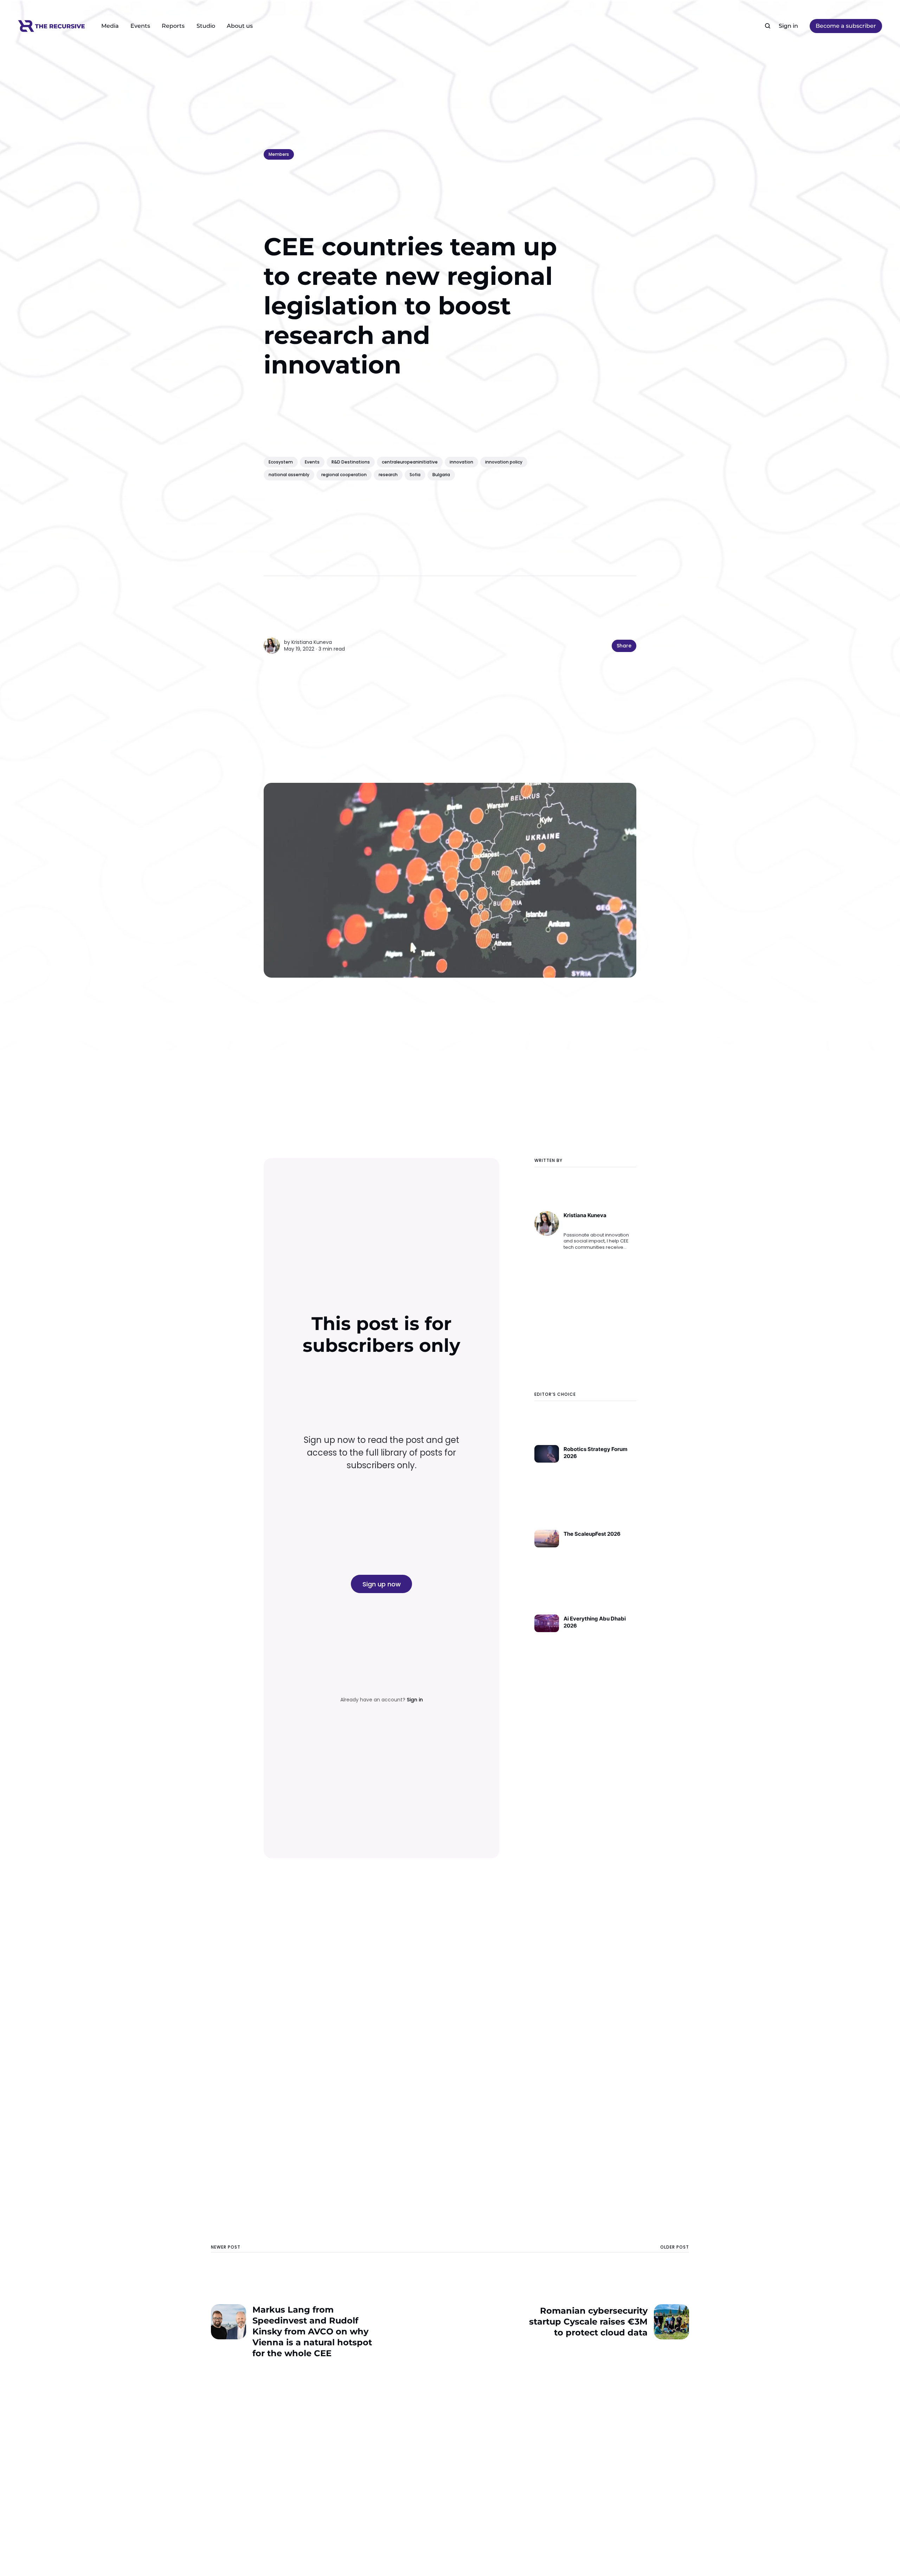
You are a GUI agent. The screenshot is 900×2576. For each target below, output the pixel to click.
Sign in (788, 26)
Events (140, 26)
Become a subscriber (846, 26)
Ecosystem (281, 462)
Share (624, 646)
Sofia (415, 475)
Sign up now (382, 1584)
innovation (461, 462)
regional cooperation (344, 475)
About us (240, 26)
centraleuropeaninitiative (410, 462)
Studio (206, 26)
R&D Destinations (351, 462)
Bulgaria (441, 475)
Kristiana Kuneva (312, 642)
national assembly (289, 475)
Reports (173, 26)
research (388, 475)
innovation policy (504, 462)
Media (110, 26)
